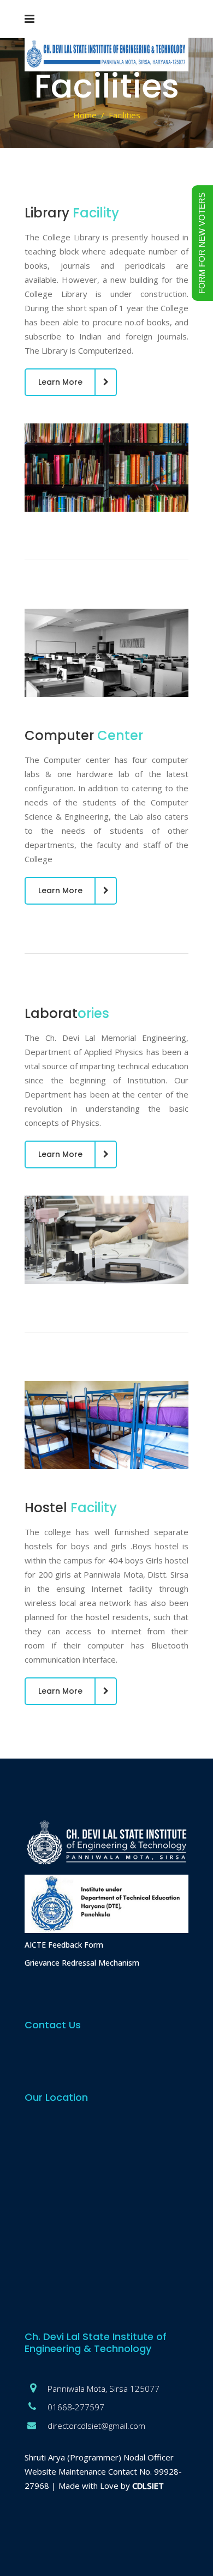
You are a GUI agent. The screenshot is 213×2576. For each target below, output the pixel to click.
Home (85, 115)
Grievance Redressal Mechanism (82, 1963)
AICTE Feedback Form (64, 1945)
